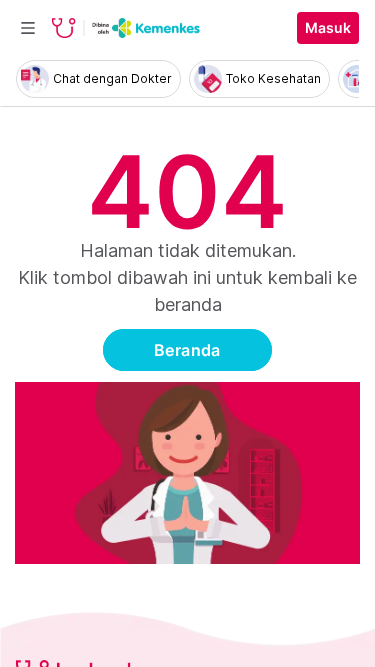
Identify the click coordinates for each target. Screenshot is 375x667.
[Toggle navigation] (28, 28)
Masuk (328, 28)
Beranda (187, 350)
